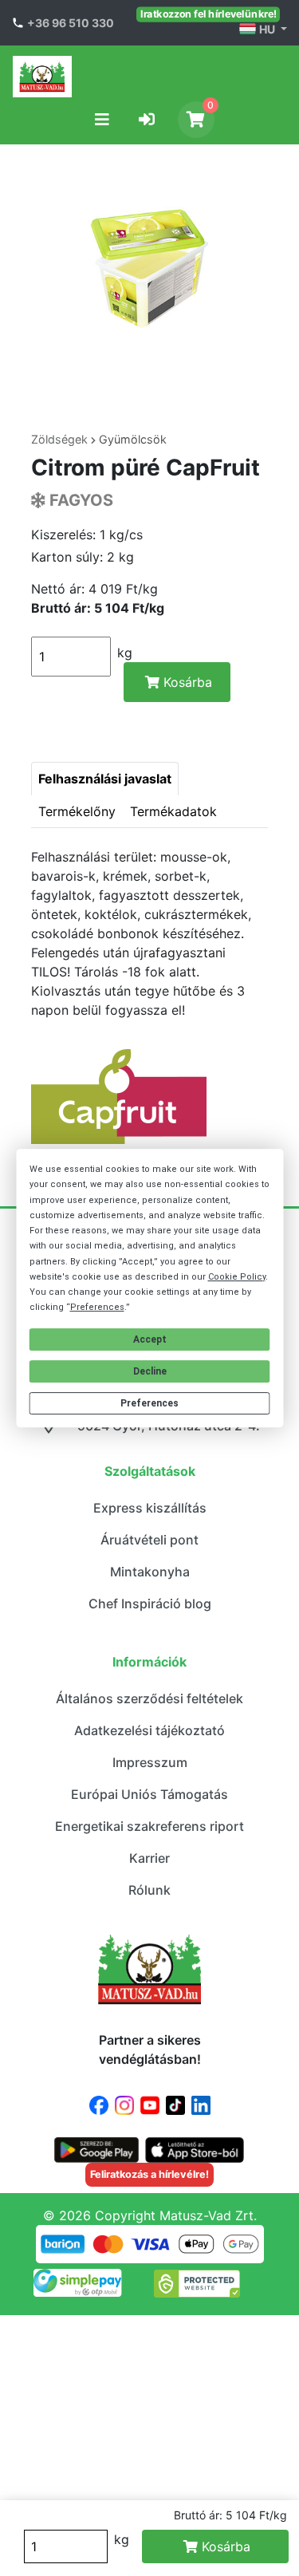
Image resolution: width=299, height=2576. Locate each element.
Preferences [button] (97, 1307)
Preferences (149, 1403)
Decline (150, 1371)
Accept (150, 1339)
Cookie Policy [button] (237, 1277)
